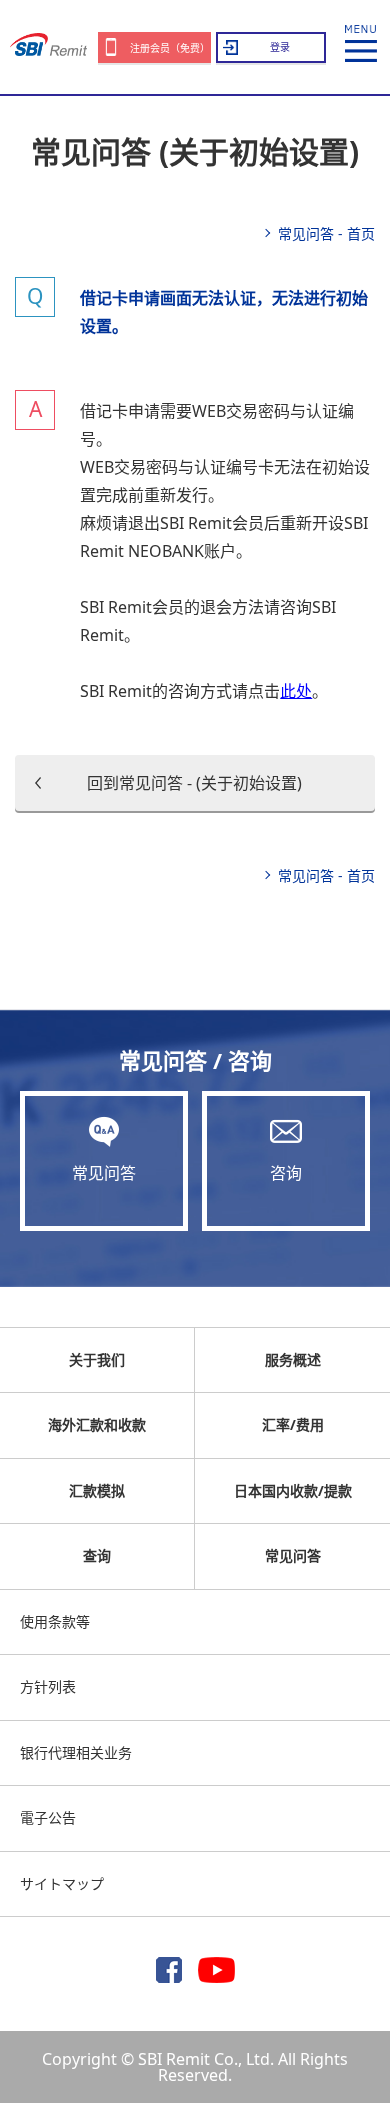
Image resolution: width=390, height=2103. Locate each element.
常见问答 (104, 1173)
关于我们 (97, 1359)
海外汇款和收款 (97, 1424)
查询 (97, 1555)
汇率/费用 (293, 1424)
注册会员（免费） (170, 48)
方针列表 (48, 1686)
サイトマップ (62, 1883)
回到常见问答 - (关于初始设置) (194, 783)
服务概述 (293, 1359)
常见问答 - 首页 (326, 233)
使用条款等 (55, 1621)
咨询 (286, 1173)
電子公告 (48, 1817)
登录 (280, 47)
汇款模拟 (97, 1490)
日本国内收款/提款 (293, 1490)
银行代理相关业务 (76, 1752)
